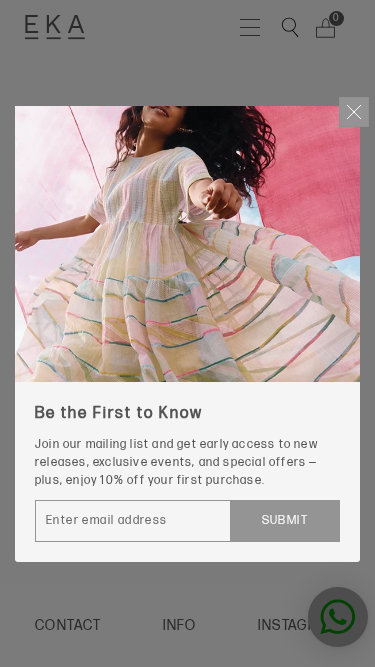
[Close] (354, 112)
